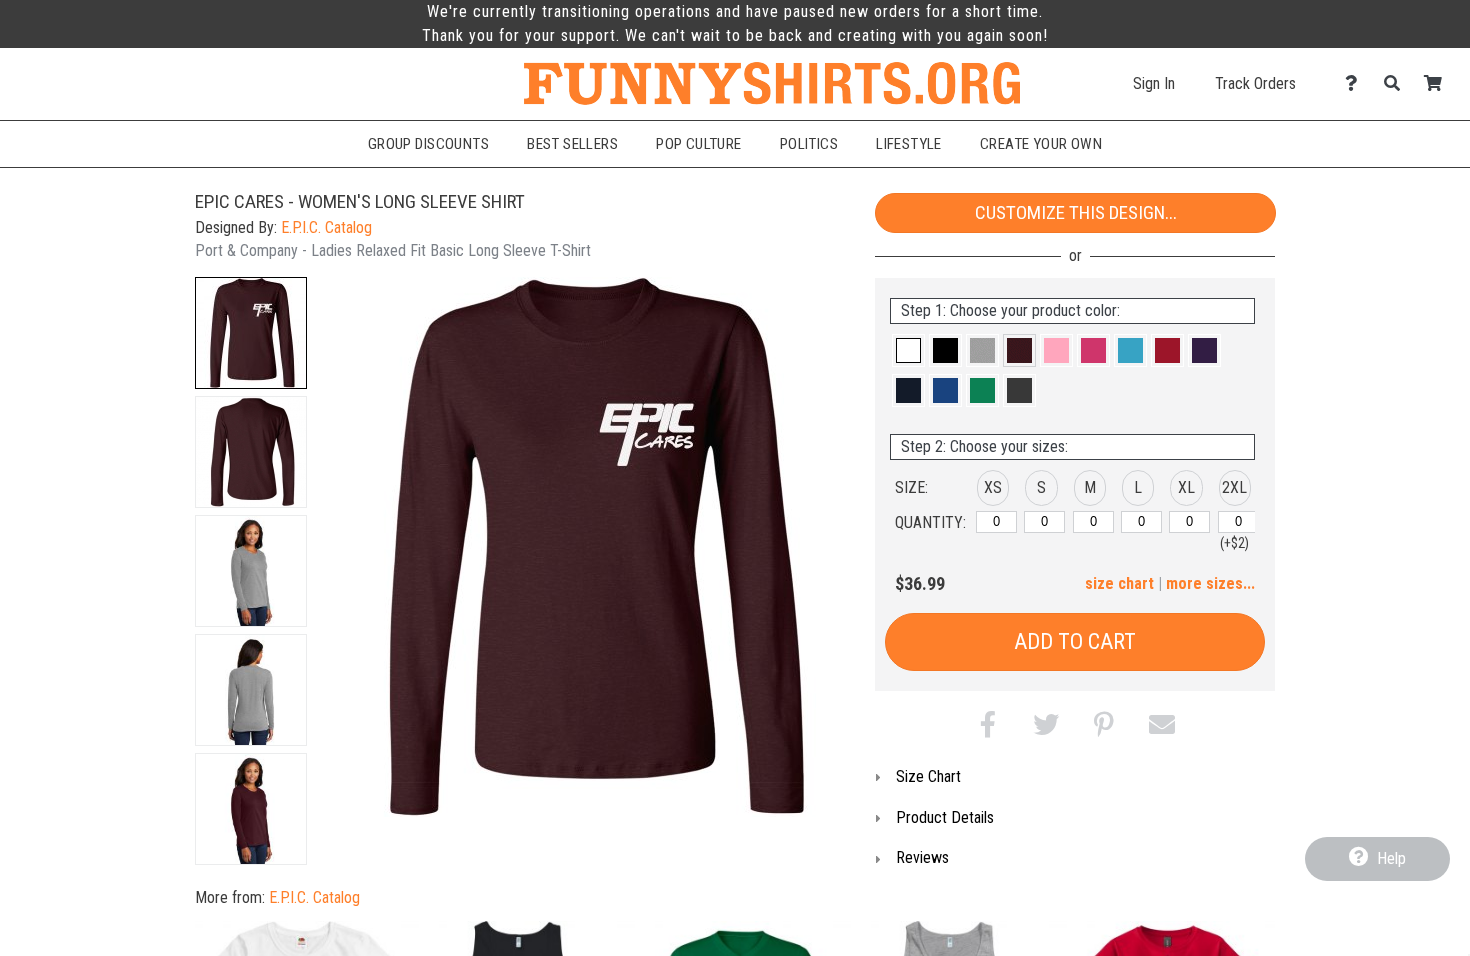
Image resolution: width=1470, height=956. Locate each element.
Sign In (1154, 83)
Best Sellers (572, 144)
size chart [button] (1119, 583)
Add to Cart (1075, 641)
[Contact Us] (1356, 83)
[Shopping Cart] (1438, 83)
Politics (809, 144)
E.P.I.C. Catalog (326, 227)
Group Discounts (428, 144)
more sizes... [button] (1210, 583)
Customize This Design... (1076, 212)
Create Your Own (1041, 144)
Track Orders (1255, 83)
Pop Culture (699, 144)
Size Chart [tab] (928, 776)
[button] (251, 333)
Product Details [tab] (945, 817)
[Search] (1397, 83)
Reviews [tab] (922, 857)
